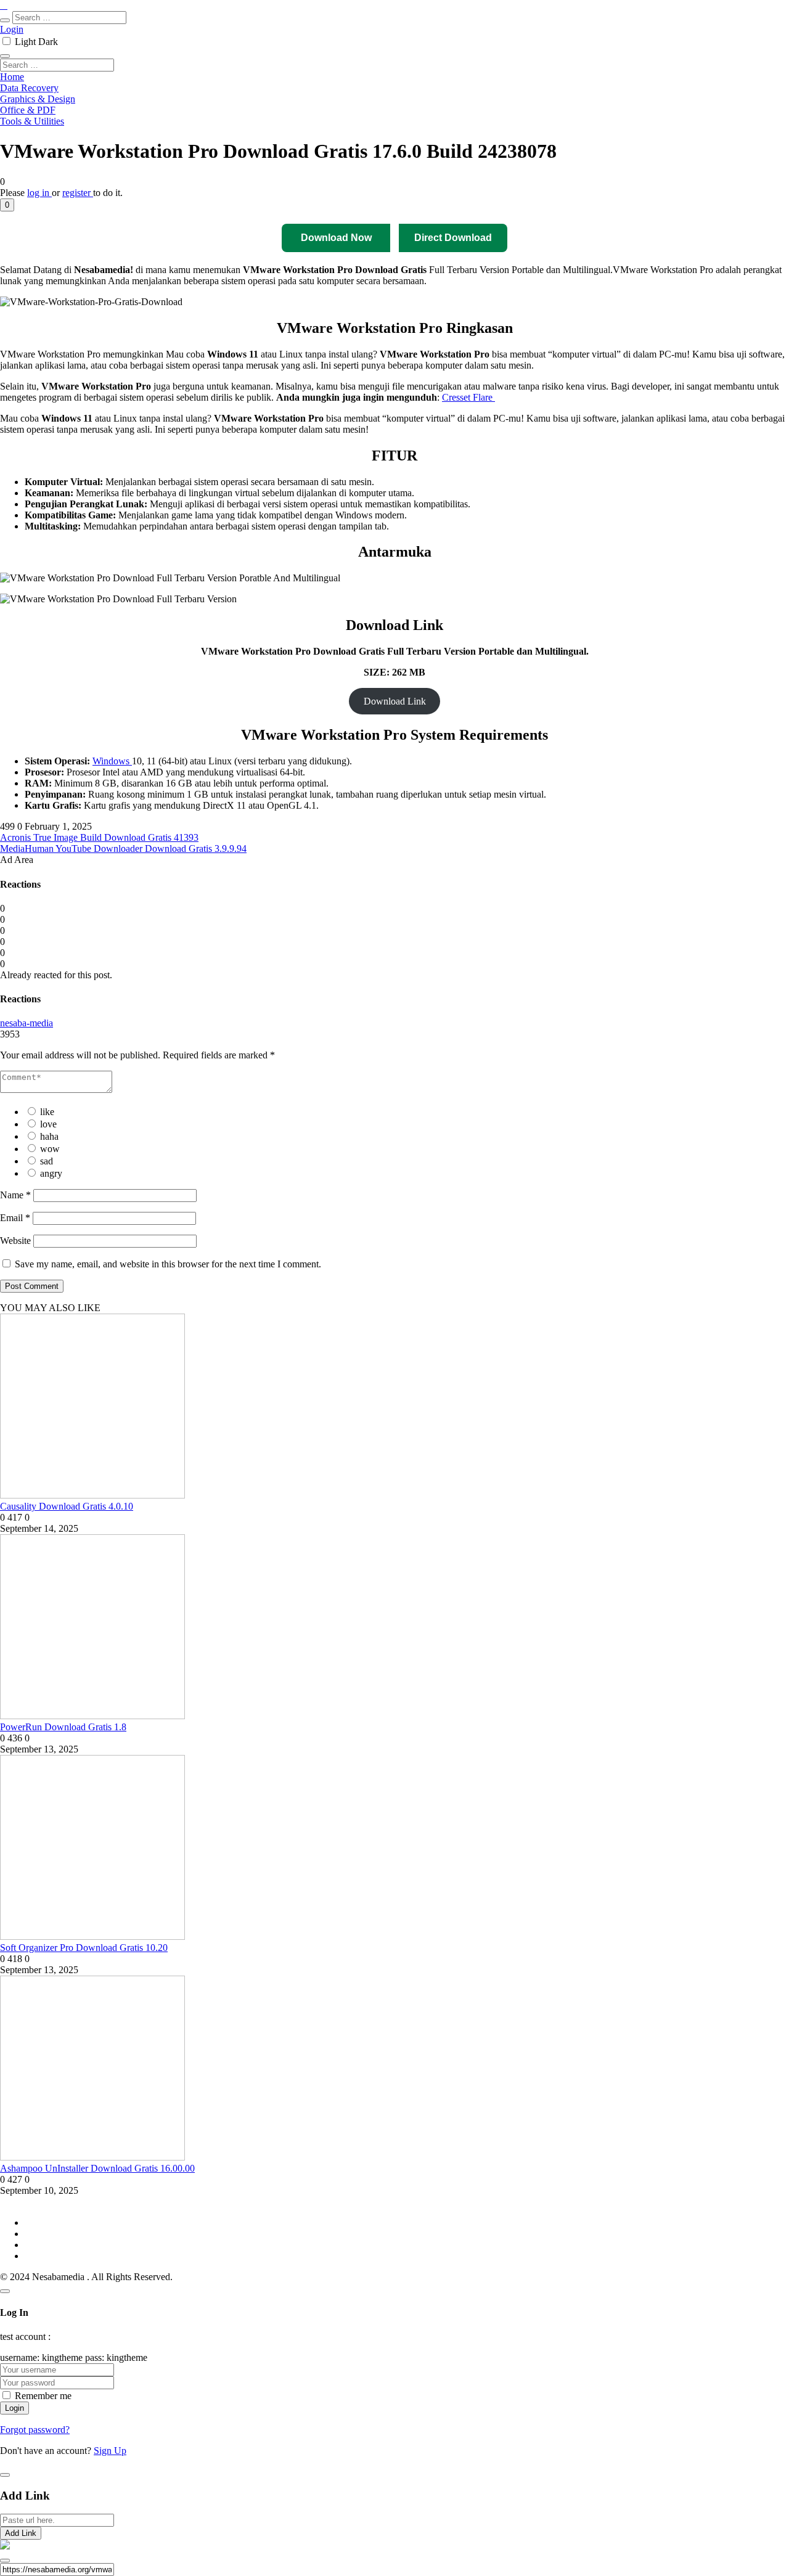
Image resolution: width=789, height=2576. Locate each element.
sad (47, 1161)
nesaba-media (27, 1023)
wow (50, 1149)
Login (12, 29)
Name (15, 1195)
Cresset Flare (468, 397)
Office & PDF (28, 110)
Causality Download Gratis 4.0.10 (67, 1506)
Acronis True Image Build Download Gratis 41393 (99, 837)
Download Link (395, 701)
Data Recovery (29, 88)
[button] (7, 205)
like (47, 1112)
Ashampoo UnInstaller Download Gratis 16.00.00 (97, 2168)
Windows (112, 761)
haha (49, 1136)
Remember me (43, 2396)
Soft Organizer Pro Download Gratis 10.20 (84, 1948)
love (48, 1124)
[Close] (5, 2291)
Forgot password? (35, 2430)
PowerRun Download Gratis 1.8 (63, 1727)
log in (39, 193)
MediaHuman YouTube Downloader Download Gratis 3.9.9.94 (123, 848)
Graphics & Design (38, 99)
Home (12, 77)
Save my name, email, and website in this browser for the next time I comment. (168, 1264)
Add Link (21, 2533)
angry (51, 1173)
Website (15, 1241)
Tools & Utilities (32, 121)
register (78, 193)
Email (15, 1218)
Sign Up (110, 2451)
